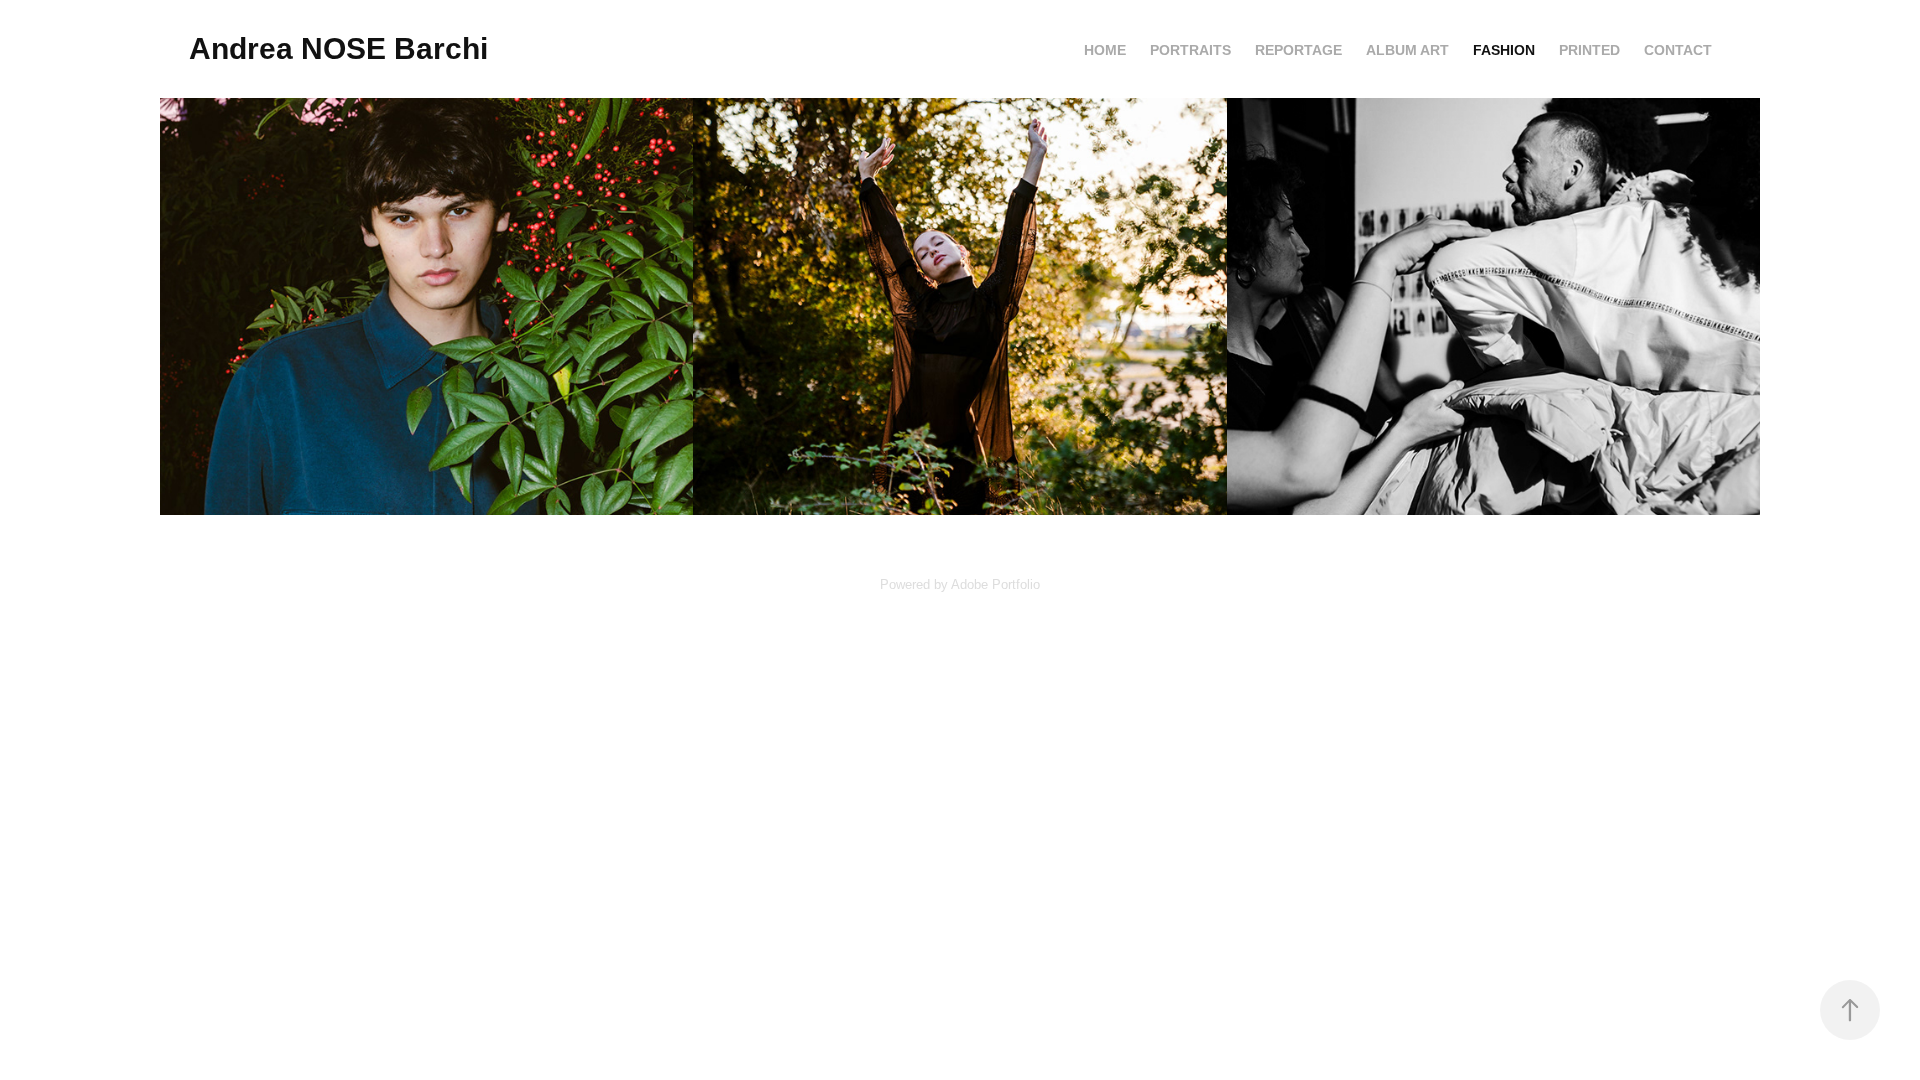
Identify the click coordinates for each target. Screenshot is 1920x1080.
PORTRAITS (1190, 50)
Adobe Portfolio (995, 584)
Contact (1678, 50)
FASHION (1504, 50)
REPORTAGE (1298, 50)
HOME (1105, 50)
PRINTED (1589, 50)
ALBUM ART (1407, 50)
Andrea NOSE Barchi (338, 48)
